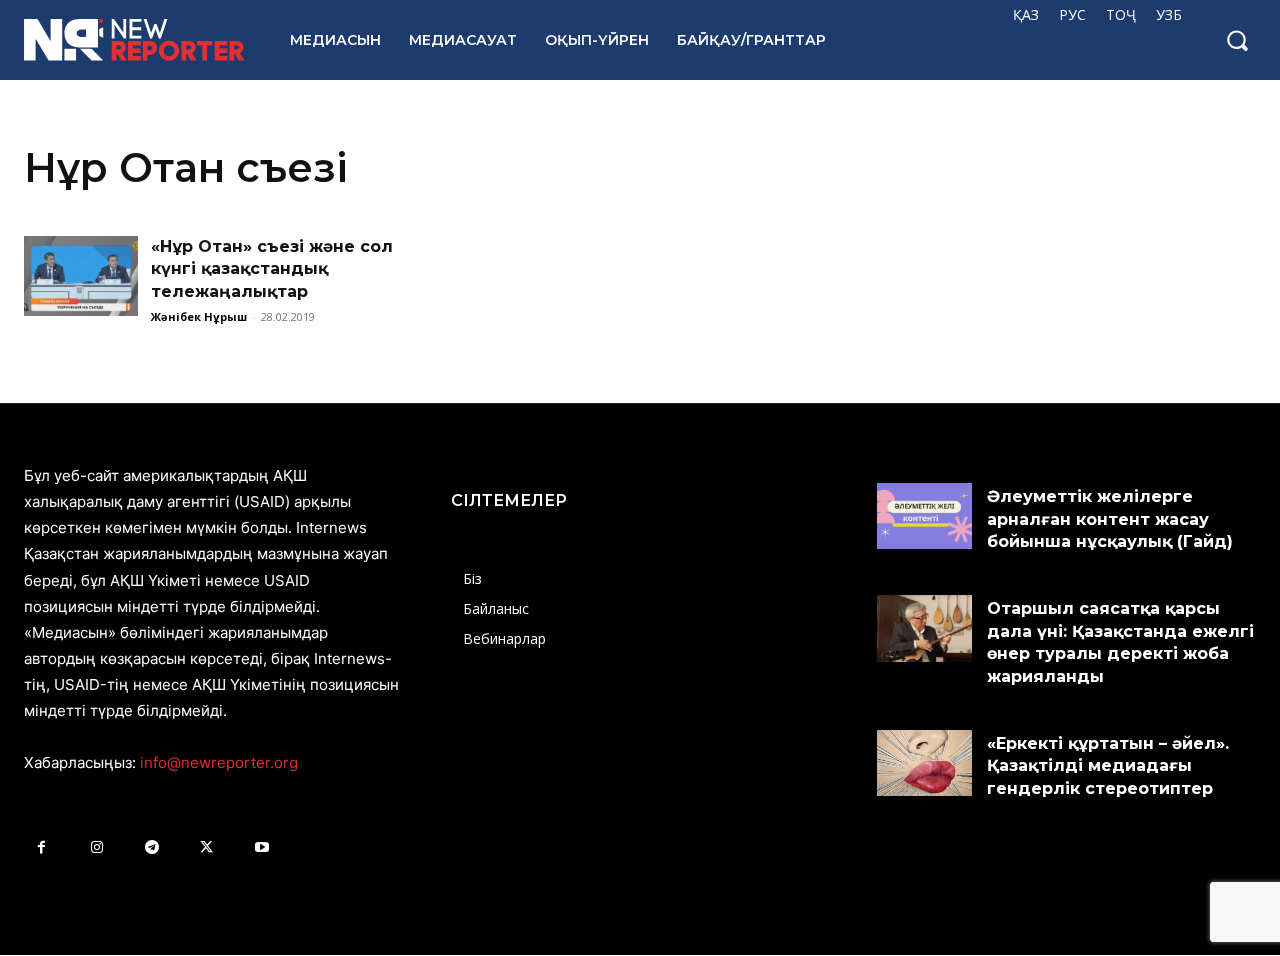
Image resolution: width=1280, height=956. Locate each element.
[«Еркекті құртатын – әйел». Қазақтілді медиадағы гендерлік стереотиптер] (924, 763)
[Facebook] (41, 847)
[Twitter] (206, 847)
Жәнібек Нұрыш (199, 316)
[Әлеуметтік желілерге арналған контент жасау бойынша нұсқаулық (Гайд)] (924, 516)
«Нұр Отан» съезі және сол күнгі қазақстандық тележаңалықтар (272, 269)
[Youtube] (261, 847)
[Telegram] (151, 847)
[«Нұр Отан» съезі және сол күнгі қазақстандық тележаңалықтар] (81, 276)
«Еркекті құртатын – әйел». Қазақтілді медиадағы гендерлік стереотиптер (1108, 766)
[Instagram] (96, 847)
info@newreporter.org (219, 762)
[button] (1237, 40)
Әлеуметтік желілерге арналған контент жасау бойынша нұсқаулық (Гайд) (1110, 519)
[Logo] (135, 40)
